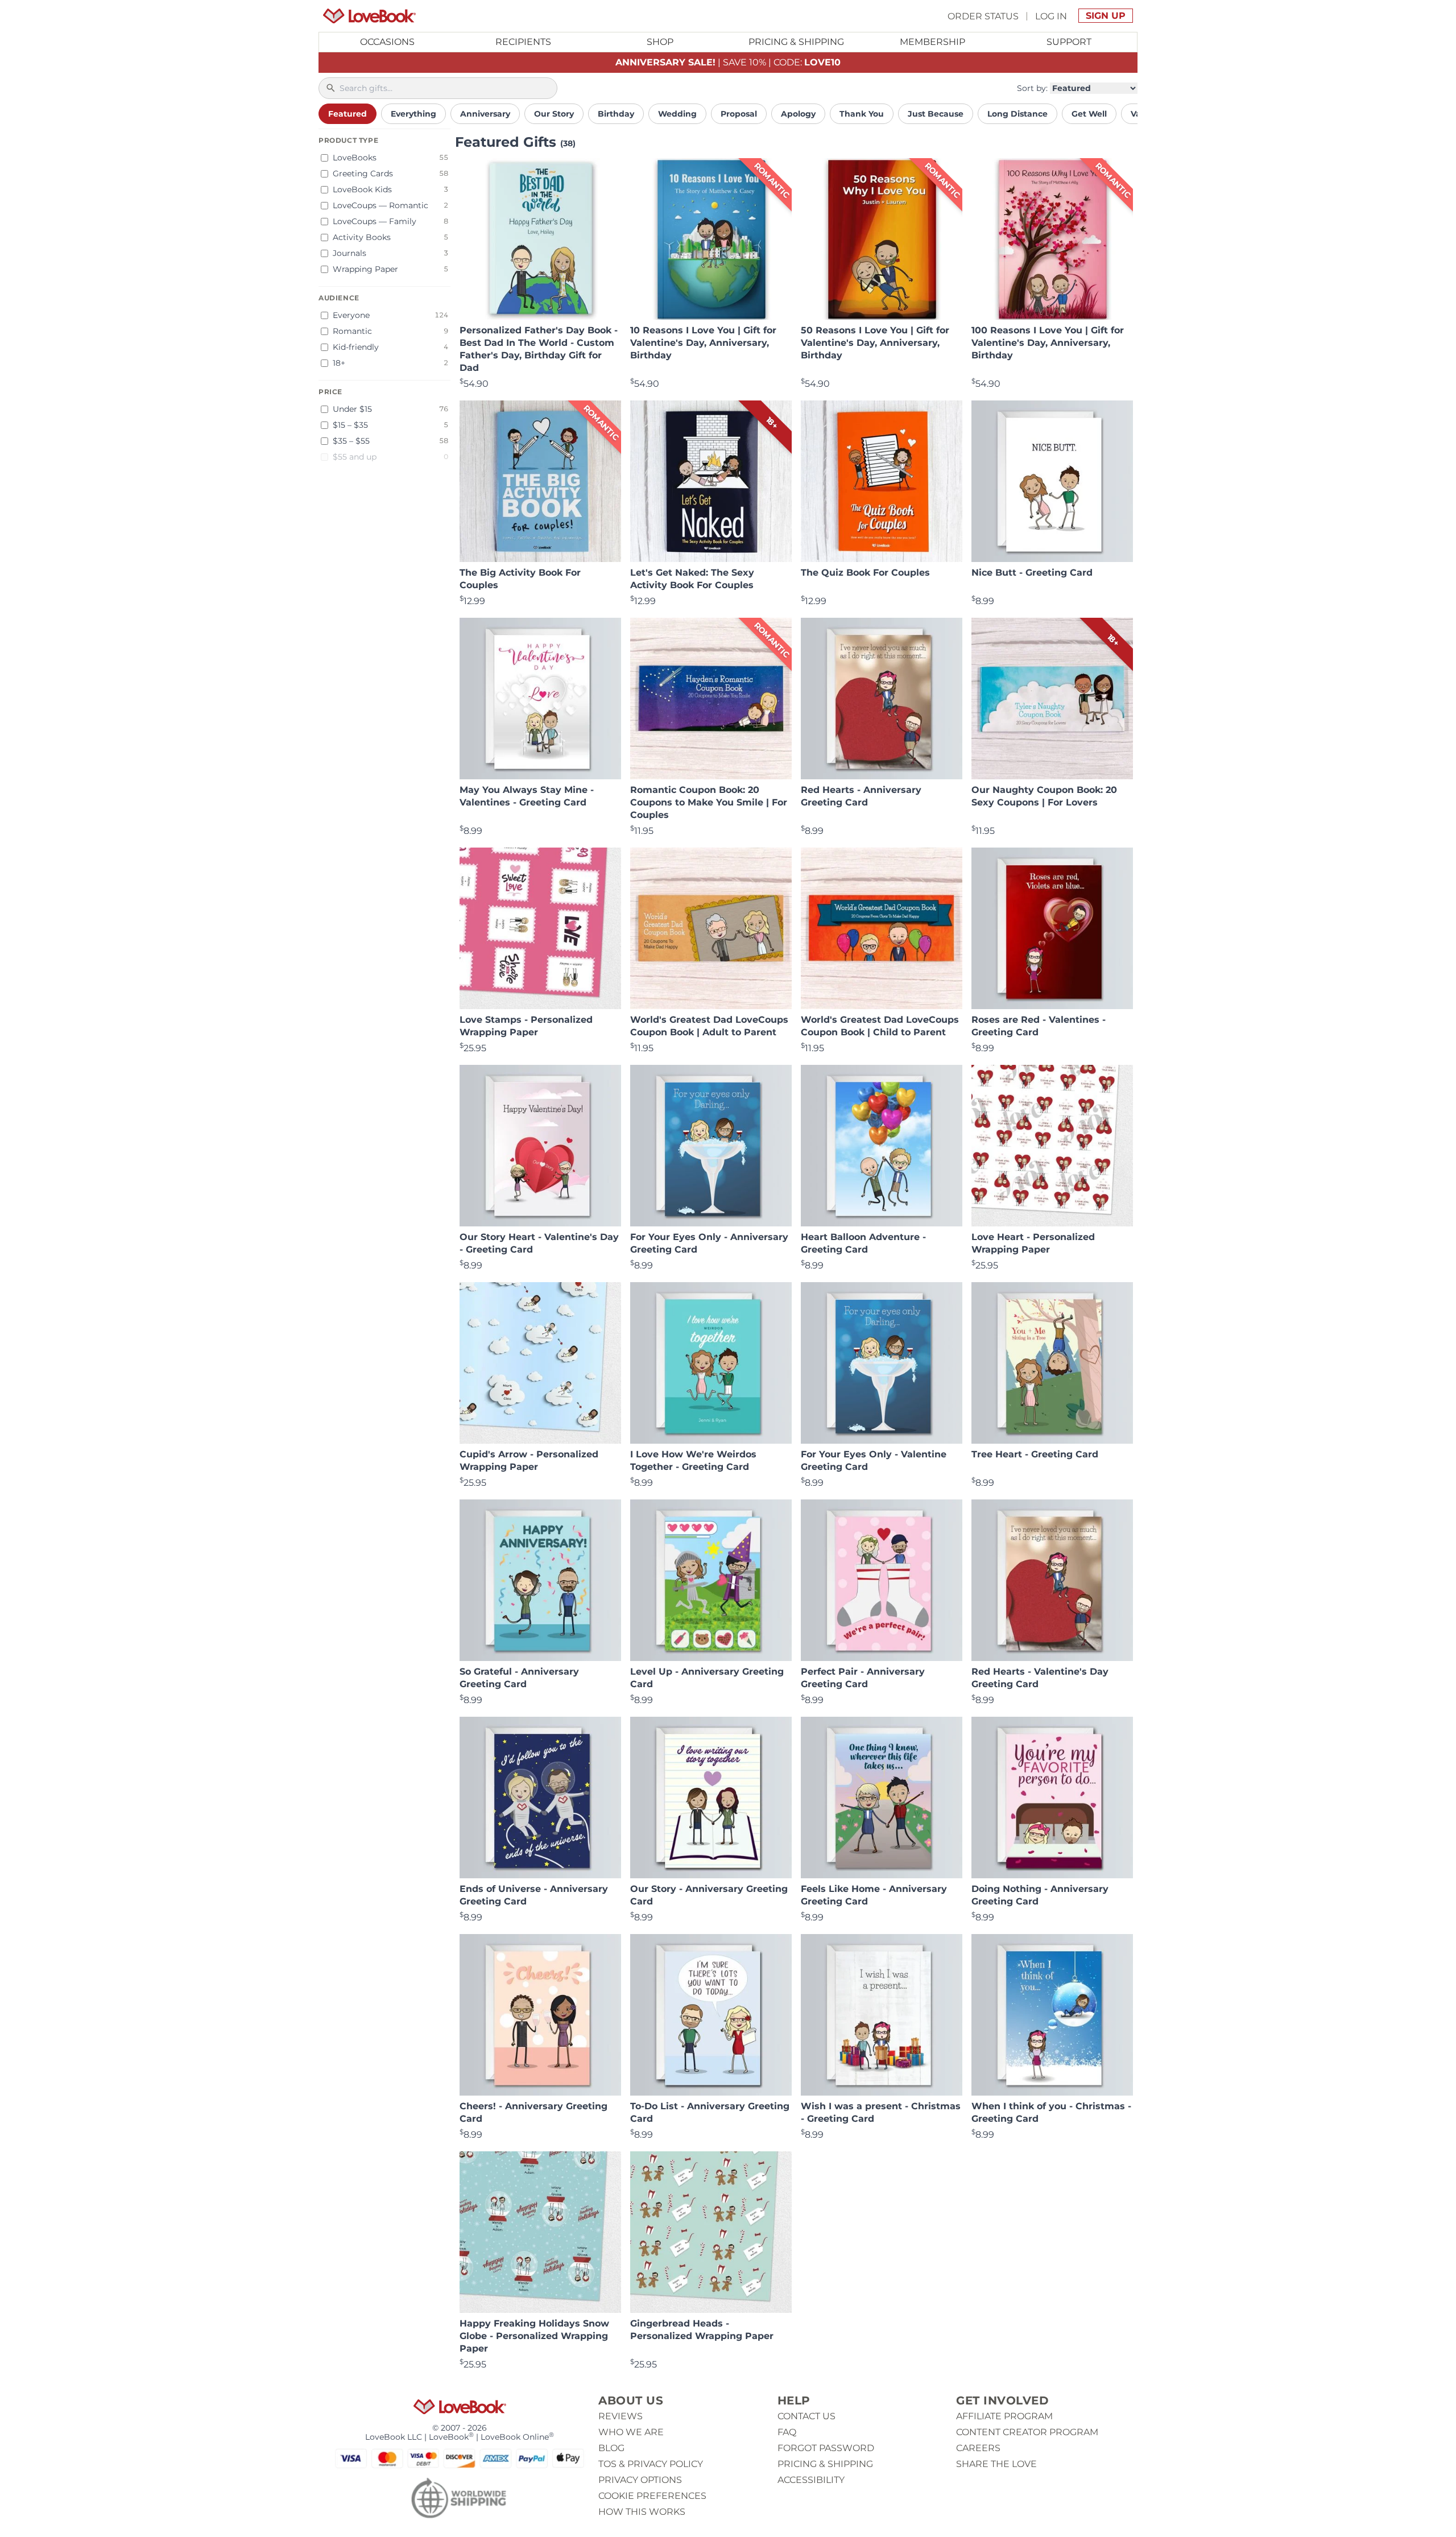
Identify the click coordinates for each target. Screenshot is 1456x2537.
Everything (413, 114)
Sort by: (1032, 88)
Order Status (983, 16)
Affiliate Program (1004, 2416)
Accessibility (811, 2480)
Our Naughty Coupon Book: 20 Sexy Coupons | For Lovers (1044, 796)
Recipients (523, 42)
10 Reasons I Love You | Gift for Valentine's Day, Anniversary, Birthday (703, 343)
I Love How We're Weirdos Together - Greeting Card (693, 1460)
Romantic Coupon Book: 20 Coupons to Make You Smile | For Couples (709, 802)
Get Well (1089, 114)
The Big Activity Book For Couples (520, 579)
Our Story (554, 114)
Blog (611, 2448)
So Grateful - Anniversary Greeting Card (519, 1678)
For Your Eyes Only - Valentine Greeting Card (874, 1460)
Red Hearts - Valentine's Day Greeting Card (1040, 1678)
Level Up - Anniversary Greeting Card (707, 1678)
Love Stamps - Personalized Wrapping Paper (526, 1026)
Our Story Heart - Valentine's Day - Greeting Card (539, 1243)
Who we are (631, 2432)
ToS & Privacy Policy (651, 2464)
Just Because (936, 114)
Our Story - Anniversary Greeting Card (709, 1895)
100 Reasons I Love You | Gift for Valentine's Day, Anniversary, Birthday (1048, 343)
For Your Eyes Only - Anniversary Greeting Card (709, 1243)
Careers (978, 2448)
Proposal (739, 114)
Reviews (621, 2416)
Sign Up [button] (1106, 16)
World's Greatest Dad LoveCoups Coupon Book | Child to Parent (880, 1026)
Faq (787, 2432)
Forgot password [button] (826, 2448)
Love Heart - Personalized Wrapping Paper (1033, 1243)
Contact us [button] (806, 2416)
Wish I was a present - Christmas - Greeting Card (881, 2112)
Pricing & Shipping (796, 42)
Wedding (677, 114)
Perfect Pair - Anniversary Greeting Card (863, 1678)
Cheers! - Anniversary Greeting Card (533, 2112)
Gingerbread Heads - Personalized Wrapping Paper (702, 2330)
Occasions (387, 42)
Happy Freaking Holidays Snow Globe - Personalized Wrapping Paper (534, 2336)
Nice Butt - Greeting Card (1032, 573)
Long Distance (1017, 114)
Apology (798, 114)
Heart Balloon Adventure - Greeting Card (863, 1243)
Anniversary (485, 114)
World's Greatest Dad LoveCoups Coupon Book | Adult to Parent (709, 1026)
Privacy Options (640, 2480)
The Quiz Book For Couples (865, 573)
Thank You (862, 114)
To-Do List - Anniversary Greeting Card (710, 2112)
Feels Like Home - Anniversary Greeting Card (874, 1895)
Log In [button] (1051, 16)
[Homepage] (369, 16)
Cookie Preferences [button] (652, 2496)
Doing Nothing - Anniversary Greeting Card (1040, 1895)
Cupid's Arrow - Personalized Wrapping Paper (529, 1460)
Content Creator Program (1027, 2432)
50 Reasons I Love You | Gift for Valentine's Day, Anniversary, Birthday (875, 343)
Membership (932, 42)
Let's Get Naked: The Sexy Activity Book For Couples (692, 579)
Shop (660, 42)
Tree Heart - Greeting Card (1035, 1454)
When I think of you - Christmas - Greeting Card (1051, 2112)
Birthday (616, 114)
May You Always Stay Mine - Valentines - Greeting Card (527, 796)
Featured (348, 114)
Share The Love (996, 2464)
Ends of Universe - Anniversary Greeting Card (534, 1895)
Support (1069, 42)
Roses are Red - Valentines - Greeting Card (1039, 1026)
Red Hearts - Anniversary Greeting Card (861, 796)
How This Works (642, 2512)
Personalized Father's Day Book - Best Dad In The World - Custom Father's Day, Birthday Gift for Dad (539, 349)
